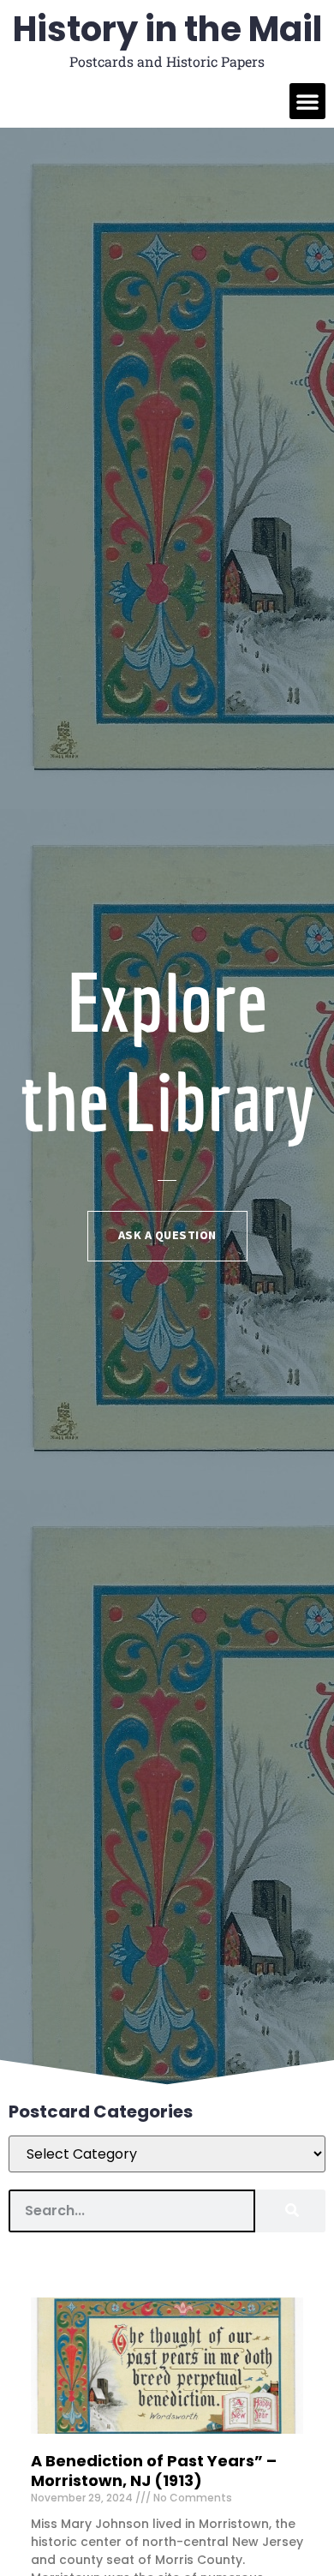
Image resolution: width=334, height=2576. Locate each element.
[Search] (290, 2211)
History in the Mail (167, 29)
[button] (307, 101)
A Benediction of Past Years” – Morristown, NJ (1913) (154, 2471)
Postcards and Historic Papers (167, 61)
